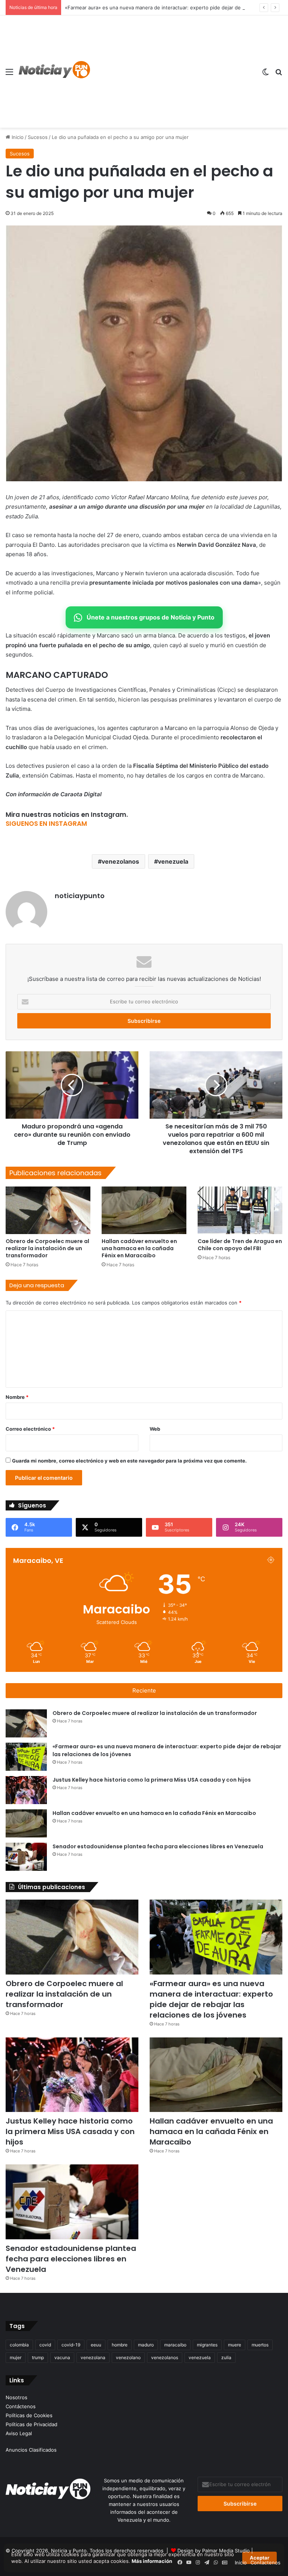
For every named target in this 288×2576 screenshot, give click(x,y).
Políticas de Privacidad (31, 2424)
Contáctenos (21, 2406)
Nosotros (16, 2397)
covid (45, 2345)
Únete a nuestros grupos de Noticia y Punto (151, 617)
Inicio (17, 137)
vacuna (62, 2357)
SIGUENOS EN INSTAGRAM (46, 824)
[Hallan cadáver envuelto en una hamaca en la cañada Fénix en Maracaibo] (144, 1210)
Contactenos (265, 2563)
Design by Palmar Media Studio (214, 2551)
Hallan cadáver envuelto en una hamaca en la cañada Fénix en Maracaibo (139, 1248)
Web (155, 1429)
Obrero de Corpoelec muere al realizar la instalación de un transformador (47, 1248)
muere (235, 2345)
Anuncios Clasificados (31, 2450)
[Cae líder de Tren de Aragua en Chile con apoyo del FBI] (240, 1210)
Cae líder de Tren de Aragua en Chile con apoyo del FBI (240, 1245)
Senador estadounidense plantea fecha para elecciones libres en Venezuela (158, 1846)
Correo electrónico (30, 1429)
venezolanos (120, 861)
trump (38, 2357)
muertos (260, 2345)
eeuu (96, 2345)
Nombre (17, 1397)
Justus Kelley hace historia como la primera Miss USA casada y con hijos (152, 1780)
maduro (146, 2345)
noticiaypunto (80, 896)
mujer (16, 2357)
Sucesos (38, 137)
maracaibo (175, 2345)
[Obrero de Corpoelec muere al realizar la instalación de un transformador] (48, 1210)
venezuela (173, 861)
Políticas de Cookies (29, 2415)
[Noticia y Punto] (54, 72)
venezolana (93, 2357)
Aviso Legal (19, 2433)
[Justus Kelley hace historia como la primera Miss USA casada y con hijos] (26, 1790)
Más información (152, 2561)
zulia (226, 2357)
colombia (19, 2345)
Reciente (144, 1690)
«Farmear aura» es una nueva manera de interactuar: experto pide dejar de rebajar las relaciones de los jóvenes (211, 1999)
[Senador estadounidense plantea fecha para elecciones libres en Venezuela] (26, 1857)
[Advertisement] (173, 72)
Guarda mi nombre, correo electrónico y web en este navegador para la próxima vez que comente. (129, 1461)
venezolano (128, 2357)
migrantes (207, 2345)
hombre (120, 2345)
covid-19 (71, 2345)
